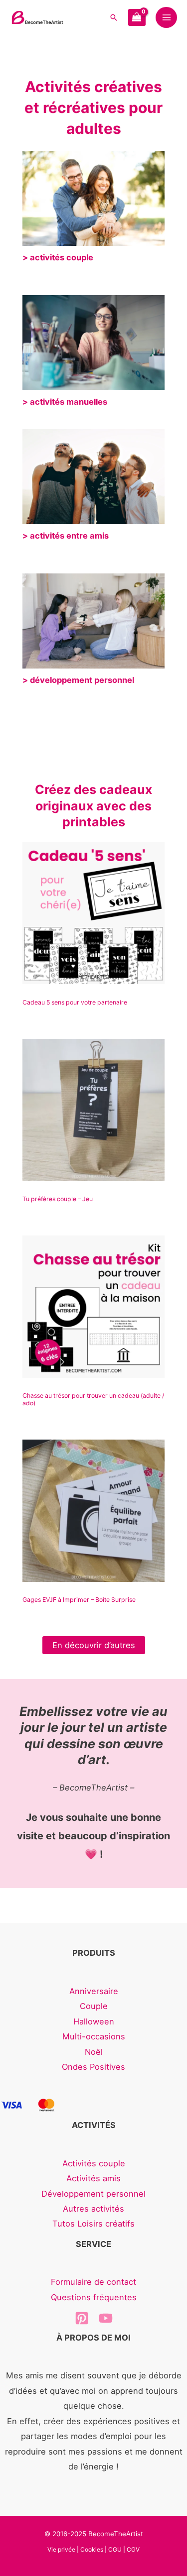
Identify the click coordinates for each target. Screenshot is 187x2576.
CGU (115, 2549)
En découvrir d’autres (94, 1645)
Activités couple (94, 2163)
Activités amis (93, 2178)
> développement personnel (78, 680)
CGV (133, 2549)
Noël (94, 2052)
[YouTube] (106, 2318)
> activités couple (58, 257)
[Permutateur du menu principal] (166, 18)
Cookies (92, 2549)
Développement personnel (93, 2194)
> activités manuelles (65, 402)
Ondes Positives (93, 2067)
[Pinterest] (82, 2318)
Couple (94, 2006)
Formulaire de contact (93, 2282)
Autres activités (93, 2209)
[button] (114, 17)
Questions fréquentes (94, 2297)
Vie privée (61, 2549)
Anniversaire (94, 1991)
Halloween (94, 2021)
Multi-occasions (94, 2036)
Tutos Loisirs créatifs (93, 2224)
